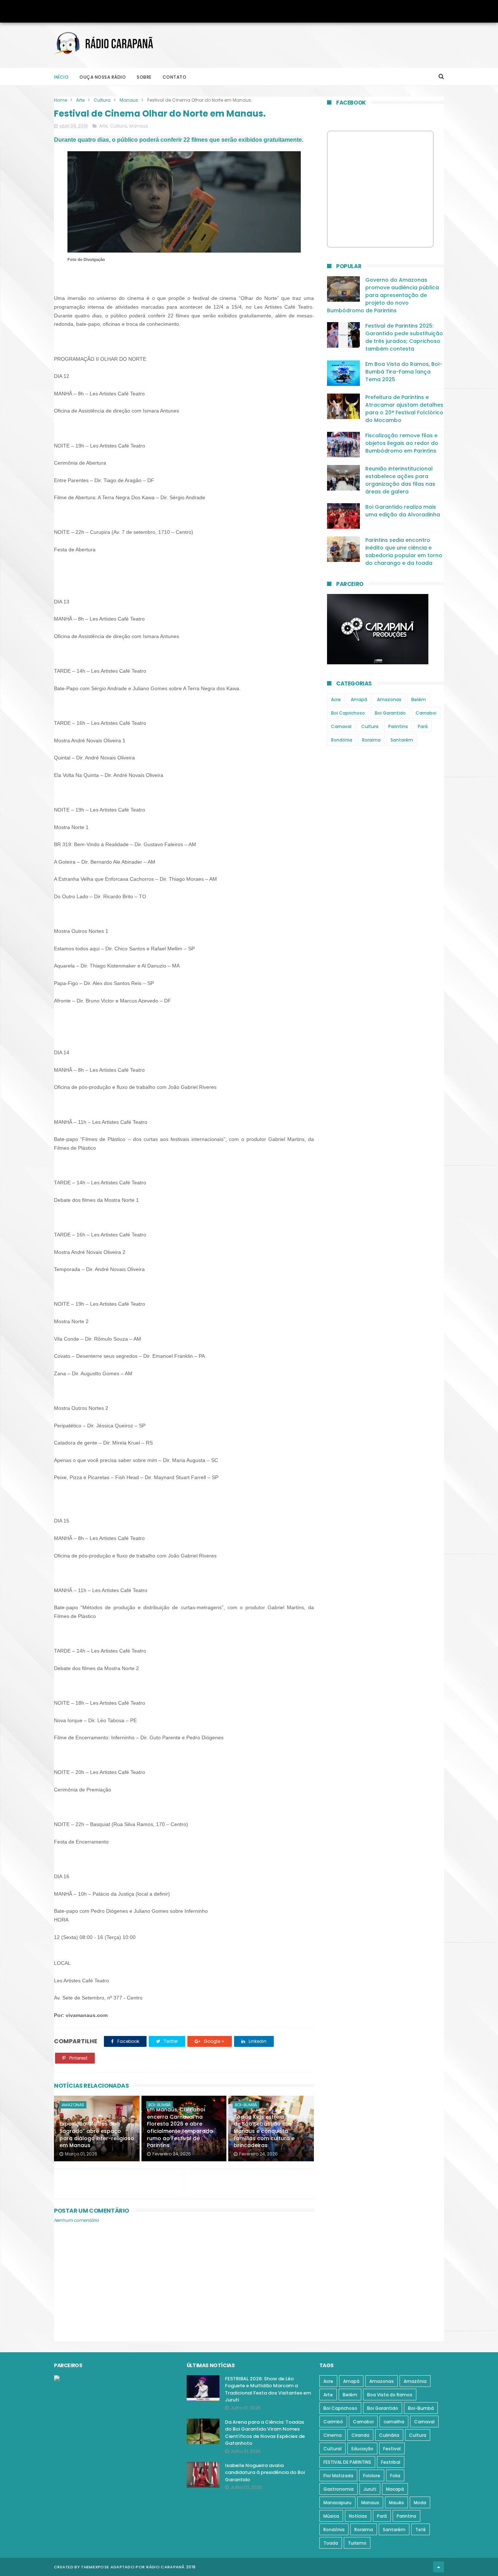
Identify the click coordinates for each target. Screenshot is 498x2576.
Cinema (332, 2435)
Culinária (389, 2435)
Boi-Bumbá (159, 2105)
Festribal (391, 2462)
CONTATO (175, 77)
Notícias (358, 2516)
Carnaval (341, 726)
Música (331, 2516)
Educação (362, 2449)
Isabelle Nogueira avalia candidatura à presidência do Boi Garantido (265, 2473)
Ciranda (360, 2435)
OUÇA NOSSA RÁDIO (103, 77)
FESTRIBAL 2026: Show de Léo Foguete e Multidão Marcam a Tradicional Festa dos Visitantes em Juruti (268, 2389)
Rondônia (342, 740)
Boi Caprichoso (348, 713)
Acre (336, 699)
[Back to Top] (439, 2567)
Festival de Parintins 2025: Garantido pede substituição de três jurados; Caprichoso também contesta (404, 337)
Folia (395, 2476)
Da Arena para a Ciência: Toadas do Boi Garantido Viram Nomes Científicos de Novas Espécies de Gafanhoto (265, 2433)
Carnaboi (426, 713)
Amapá (359, 699)
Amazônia (415, 2381)
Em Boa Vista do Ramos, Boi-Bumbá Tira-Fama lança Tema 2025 (404, 372)
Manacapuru (337, 2503)
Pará (423, 726)
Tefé (421, 2530)
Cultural (332, 2449)
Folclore (372, 2476)
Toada (331, 2543)
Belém (419, 699)
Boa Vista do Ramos (390, 2395)
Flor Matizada (338, 2476)
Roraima (371, 740)
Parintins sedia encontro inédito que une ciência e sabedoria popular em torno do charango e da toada (404, 552)
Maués (396, 2503)
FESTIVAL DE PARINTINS (347, 2462)
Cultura (102, 100)
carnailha (394, 2422)
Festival (392, 2449)
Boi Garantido (390, 713)
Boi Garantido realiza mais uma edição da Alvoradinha (403, 511)
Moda (420, 2503)
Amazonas (73, 2105)
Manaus (129, 100)
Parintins (398, 726)
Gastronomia (339, 2489)
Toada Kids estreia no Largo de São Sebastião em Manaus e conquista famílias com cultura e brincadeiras (271, 2131)
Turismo (357, 2543)
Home (61, 100)
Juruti (370, 2489)
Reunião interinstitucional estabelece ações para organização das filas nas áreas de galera (400, 480)
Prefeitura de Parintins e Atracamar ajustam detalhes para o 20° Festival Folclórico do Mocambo (404, 409)
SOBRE (144, 77)
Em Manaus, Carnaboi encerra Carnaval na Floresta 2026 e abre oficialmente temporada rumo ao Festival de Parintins (180, 2127)
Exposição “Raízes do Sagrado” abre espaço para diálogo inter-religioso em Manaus (97, 2135)
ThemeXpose (95, 2567)
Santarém (402, 740)
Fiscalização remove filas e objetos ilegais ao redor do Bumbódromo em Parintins (402, 443)
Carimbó (333, 2422)
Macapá (395, 2489)
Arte (80, 100)
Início (61, 77)
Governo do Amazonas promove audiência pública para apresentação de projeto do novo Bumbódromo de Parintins (383, 295)
